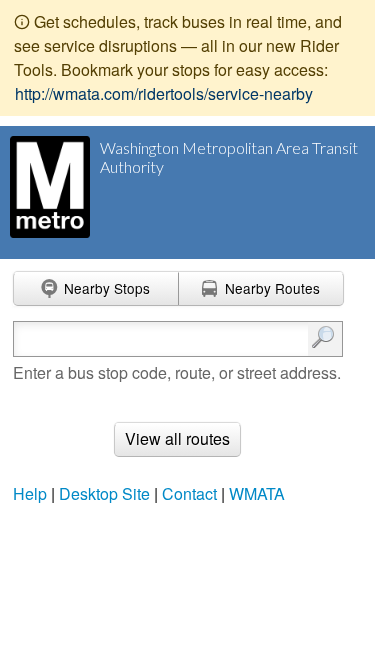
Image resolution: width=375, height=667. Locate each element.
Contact (189, 493)
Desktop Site (104, 493)
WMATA (257, 493)
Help (30, 493)
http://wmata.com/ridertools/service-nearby (164, 93)
